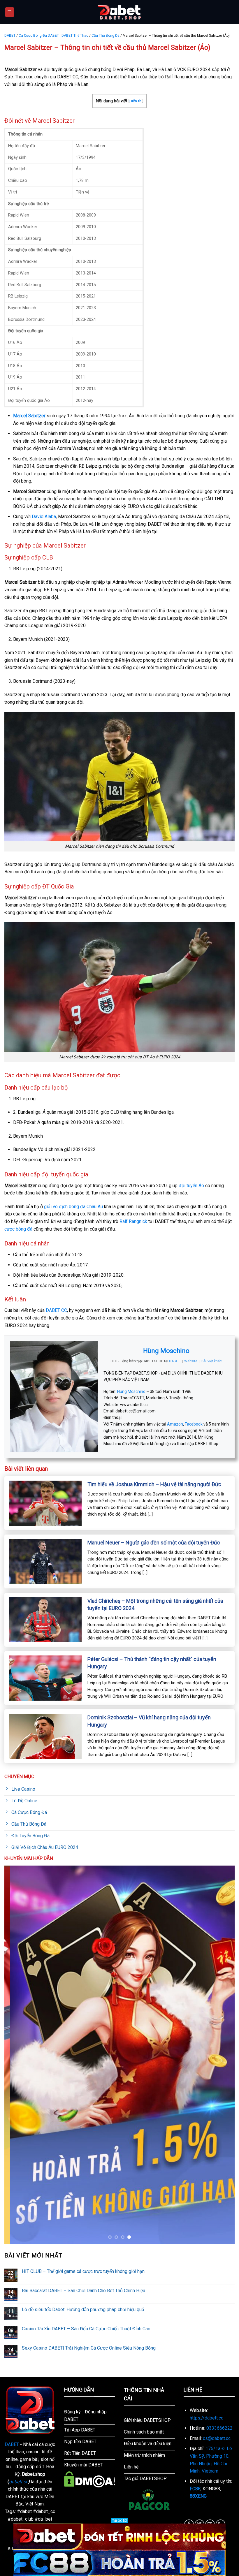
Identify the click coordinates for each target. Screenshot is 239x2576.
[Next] (223, 2055)
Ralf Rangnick (133, 1221)
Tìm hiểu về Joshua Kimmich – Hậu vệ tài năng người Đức (154, 1484)
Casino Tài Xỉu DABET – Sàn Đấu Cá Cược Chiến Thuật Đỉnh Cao (86, 2329)
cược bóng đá (18, 1229)
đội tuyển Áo (191, 1186)
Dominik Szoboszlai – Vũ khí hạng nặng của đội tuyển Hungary (149, 1721)
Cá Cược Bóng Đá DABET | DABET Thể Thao (53, 36)
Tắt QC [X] (119, 2521)
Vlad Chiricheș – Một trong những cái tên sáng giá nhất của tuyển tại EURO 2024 (155, 1604)
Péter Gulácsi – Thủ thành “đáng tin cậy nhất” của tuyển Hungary (152, 1663)
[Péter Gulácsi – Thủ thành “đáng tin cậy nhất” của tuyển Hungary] (45, 1678)
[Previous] (16, 2055)
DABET (10, 36)
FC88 (195, 2489)
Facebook (194, 1424)
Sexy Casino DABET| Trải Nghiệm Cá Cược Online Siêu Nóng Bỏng (89, 2348)
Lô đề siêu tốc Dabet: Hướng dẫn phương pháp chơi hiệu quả (83, 2310)
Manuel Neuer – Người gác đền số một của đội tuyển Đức (154, 1543)
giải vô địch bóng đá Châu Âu (73, 1207)
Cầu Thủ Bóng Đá (106, 36)
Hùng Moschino (166, 1351)
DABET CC (56, 1310)
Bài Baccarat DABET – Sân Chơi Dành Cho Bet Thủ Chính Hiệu (84, 2291)
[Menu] (10, 12)
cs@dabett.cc (217, 2438)
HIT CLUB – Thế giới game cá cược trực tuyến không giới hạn (83, 2271)
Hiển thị (136, 101)
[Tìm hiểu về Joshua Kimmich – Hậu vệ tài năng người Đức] (45, 1503)
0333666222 (219, 2428)
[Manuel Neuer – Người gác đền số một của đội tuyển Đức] (45, 1561)
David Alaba (44, 517)
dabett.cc (19, 2482)
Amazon (175, 1424)
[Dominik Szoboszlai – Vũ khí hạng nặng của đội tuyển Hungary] (45, 1736)
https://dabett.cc (207, 2418)
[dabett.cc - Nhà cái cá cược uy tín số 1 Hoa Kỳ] (119, 12)
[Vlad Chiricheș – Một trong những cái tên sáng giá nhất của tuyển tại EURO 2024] (45, 1619)
